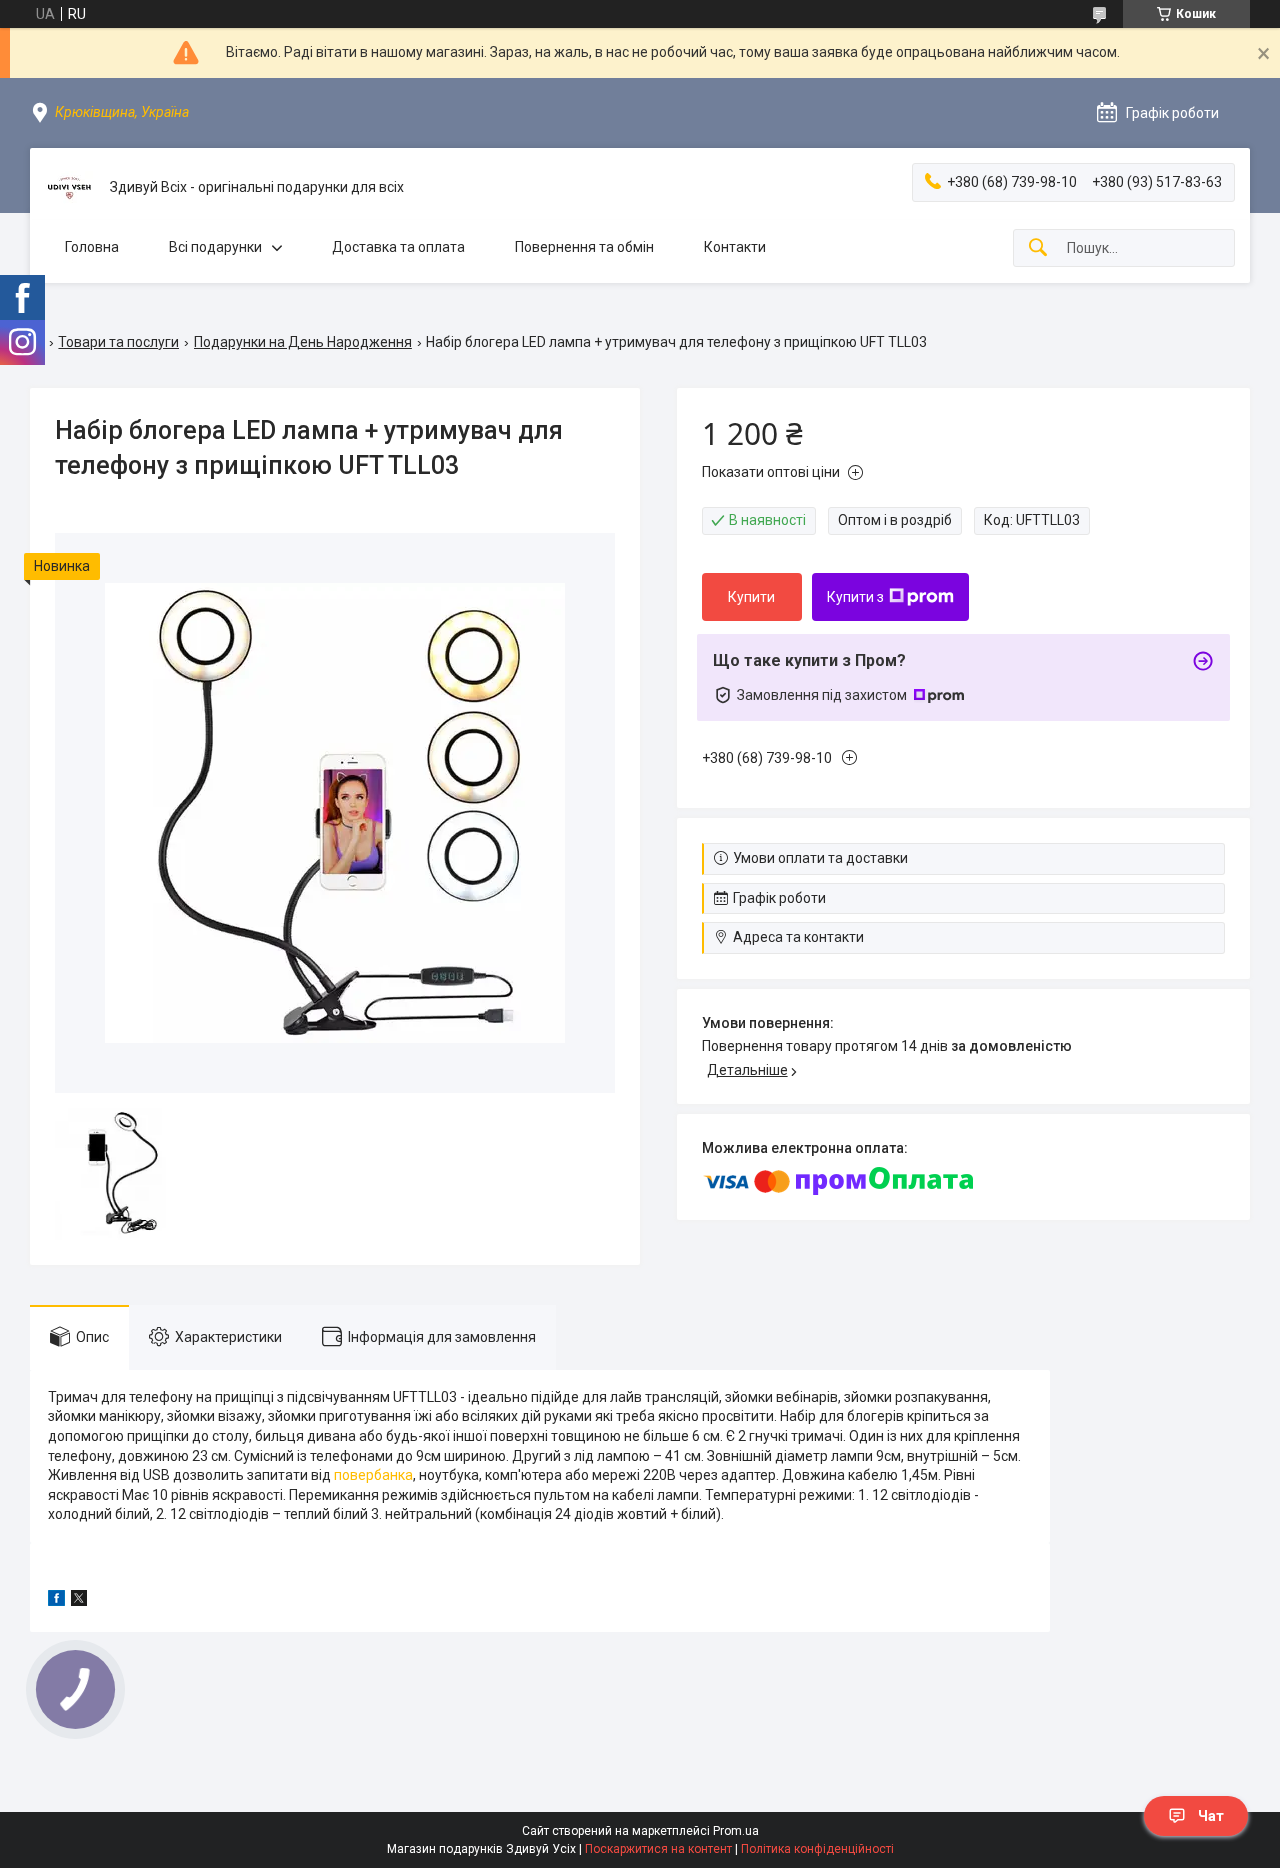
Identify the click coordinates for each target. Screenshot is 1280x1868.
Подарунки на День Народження (303, 342)
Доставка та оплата (398, 247)
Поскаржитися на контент (658, 1849)
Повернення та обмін (584, 247)
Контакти (735, 247)
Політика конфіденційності (817, 1849)
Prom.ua (736, 1831)
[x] (79, 1601)
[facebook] (56, 1601)
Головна (92, 247)
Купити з (855, 597)
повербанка (373, 1475)
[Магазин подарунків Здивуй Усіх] (70, 188)
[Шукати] (1038, 248)
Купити (751, 597)
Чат (1211, 1816)
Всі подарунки (215, 247)
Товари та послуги (118, 342)
